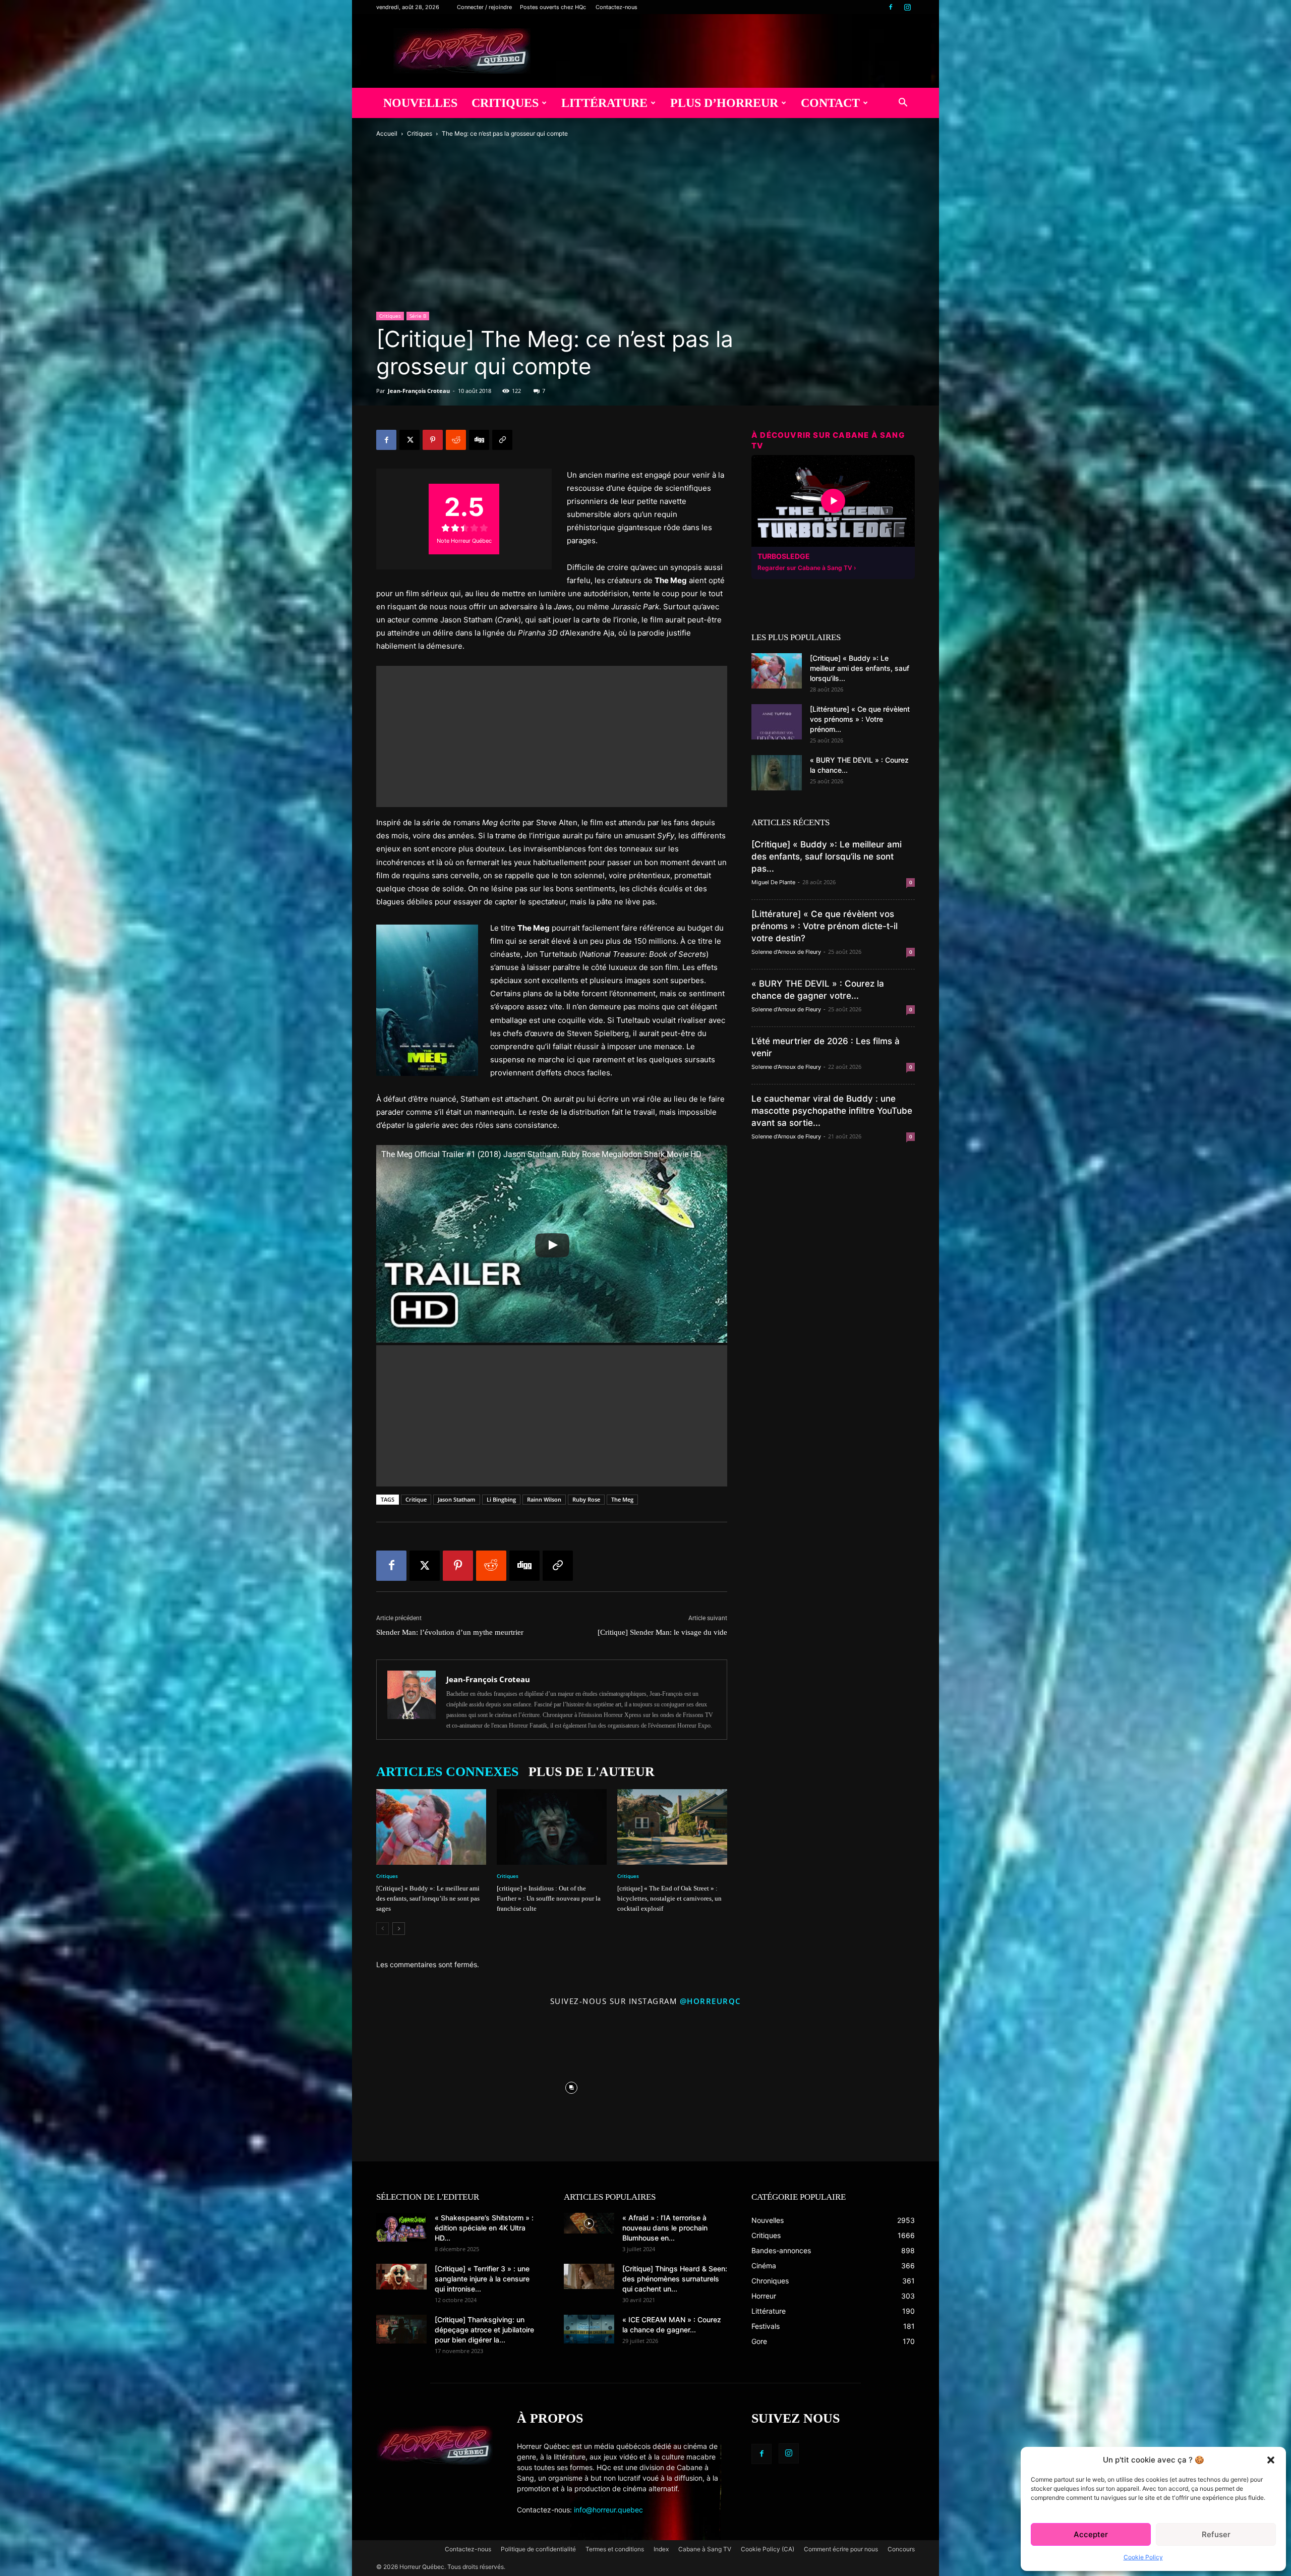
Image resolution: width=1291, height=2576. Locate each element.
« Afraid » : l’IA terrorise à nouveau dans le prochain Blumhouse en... (665, 2228)
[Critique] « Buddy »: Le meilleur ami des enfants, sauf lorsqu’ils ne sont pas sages (428, 1898)
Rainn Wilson (544, 1499)
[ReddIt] (456, 440)
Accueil (387, 133)
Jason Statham (457, 1499)
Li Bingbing (501, 1499)
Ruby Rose (586, 1499)
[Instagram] (907, 7)
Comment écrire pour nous (841, 2549)
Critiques (505, 103)
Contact (830, 103)
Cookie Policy (1143, 2557)
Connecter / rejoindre (484, 7)
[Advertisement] (552, 736)
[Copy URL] (502, 440)
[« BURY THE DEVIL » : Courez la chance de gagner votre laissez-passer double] (777, 773)
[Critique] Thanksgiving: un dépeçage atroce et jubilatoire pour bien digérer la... (484, 2330)
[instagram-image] (424, 2085)
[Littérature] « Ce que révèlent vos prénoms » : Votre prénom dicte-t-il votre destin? (825, 926)
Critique (416, 1499)
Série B (418, 316)
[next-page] (399, 1929)
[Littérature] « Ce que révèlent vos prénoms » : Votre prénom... (860, 719)
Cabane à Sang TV (705, 2549)
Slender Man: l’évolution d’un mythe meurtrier (450, 1632)
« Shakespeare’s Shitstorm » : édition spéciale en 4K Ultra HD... (484, 2228)
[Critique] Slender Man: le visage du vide (662, 1632)
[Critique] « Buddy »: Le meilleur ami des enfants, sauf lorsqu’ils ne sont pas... (827, 856)
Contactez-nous (617, 7)
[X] (409, 440)
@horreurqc (711, 2001)
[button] (1271, 2460)
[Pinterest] (433, 440)
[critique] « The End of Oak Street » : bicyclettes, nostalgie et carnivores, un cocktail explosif (669, 1898)
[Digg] (479, 440)
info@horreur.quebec (608, 2510)
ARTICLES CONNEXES (447, 1772)
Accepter (1091, 2534)
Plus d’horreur (724, 103)
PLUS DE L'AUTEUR (592, 1772)
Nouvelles (420, 103)
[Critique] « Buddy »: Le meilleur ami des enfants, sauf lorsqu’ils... (860, 668)
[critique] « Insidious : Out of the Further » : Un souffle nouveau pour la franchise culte (549, 1898)
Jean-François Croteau (419, 391)
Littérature (604, 103)
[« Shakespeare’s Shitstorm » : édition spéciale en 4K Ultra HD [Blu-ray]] (401, 2227)
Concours (901, 2549)
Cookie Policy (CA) (768, 2549)
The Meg (622, 1499)
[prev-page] (383, 1929)
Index (661, 2549)
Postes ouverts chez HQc (553, 7)
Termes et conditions (615, 2549)
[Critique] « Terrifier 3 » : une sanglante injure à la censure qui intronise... (482, 2279)
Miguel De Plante (773, 882)
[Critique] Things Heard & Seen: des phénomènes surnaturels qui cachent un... (675, 2279)
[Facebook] (891, 7)
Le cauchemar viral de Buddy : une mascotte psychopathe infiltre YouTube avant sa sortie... (832, 1111)
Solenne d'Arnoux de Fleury (786, 952)
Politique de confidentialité (538, 2549)
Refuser (1216, 2534)
